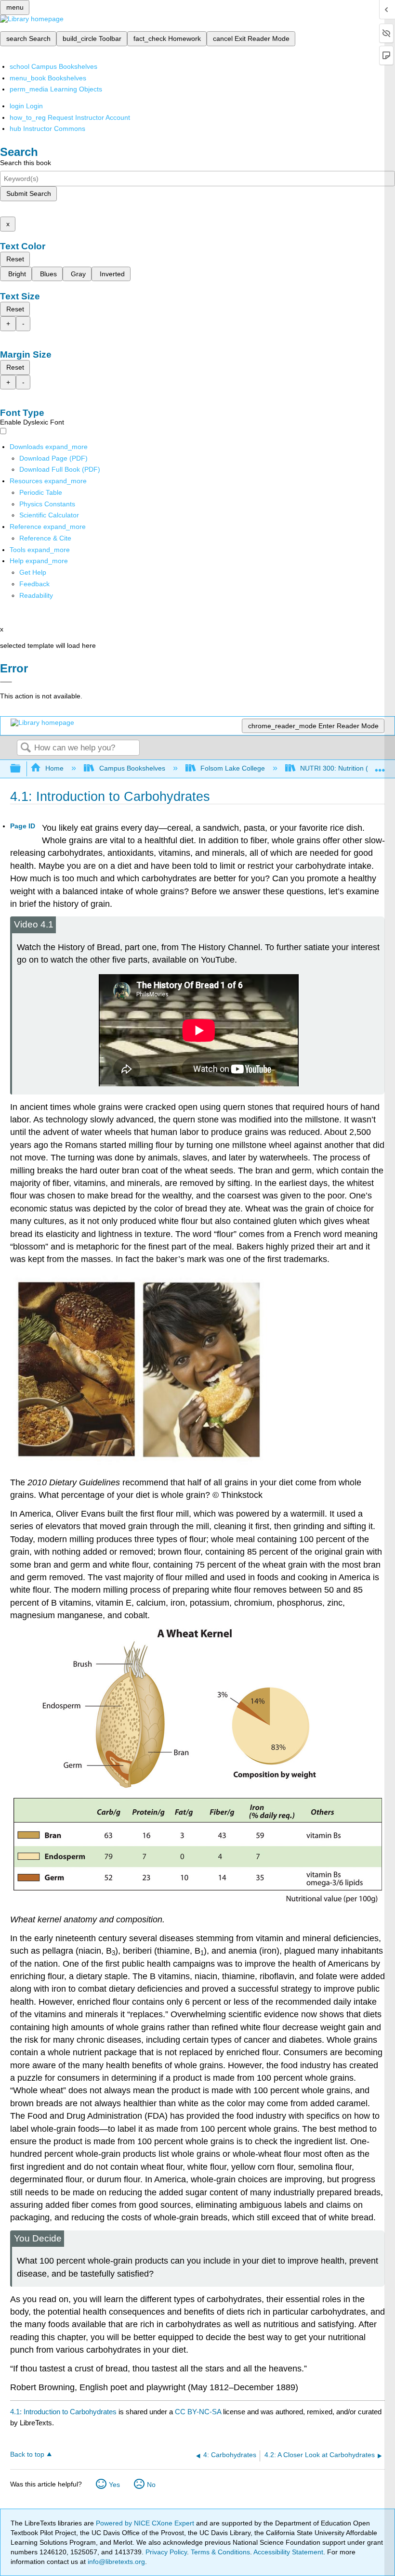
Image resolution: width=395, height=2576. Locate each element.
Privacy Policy (166, 2552)
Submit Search (29, 193)
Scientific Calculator (49, 515)
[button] (34, 584)
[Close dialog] (6, 682)
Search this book (26, 163)
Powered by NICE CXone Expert (146, 2523)
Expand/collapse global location (380, 766)
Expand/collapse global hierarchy (22, 769)
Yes (114, 2485)
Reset (15, 259)
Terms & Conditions (220, 2552)
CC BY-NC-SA (199, 2412)
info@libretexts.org (115, 2562)
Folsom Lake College (233, 768)
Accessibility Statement (288, 2552)
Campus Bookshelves (132, 768)
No (151, 2485)
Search (26, 748)
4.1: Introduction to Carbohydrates (63, 2412)
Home (54, 768)
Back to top (27, 2454)
